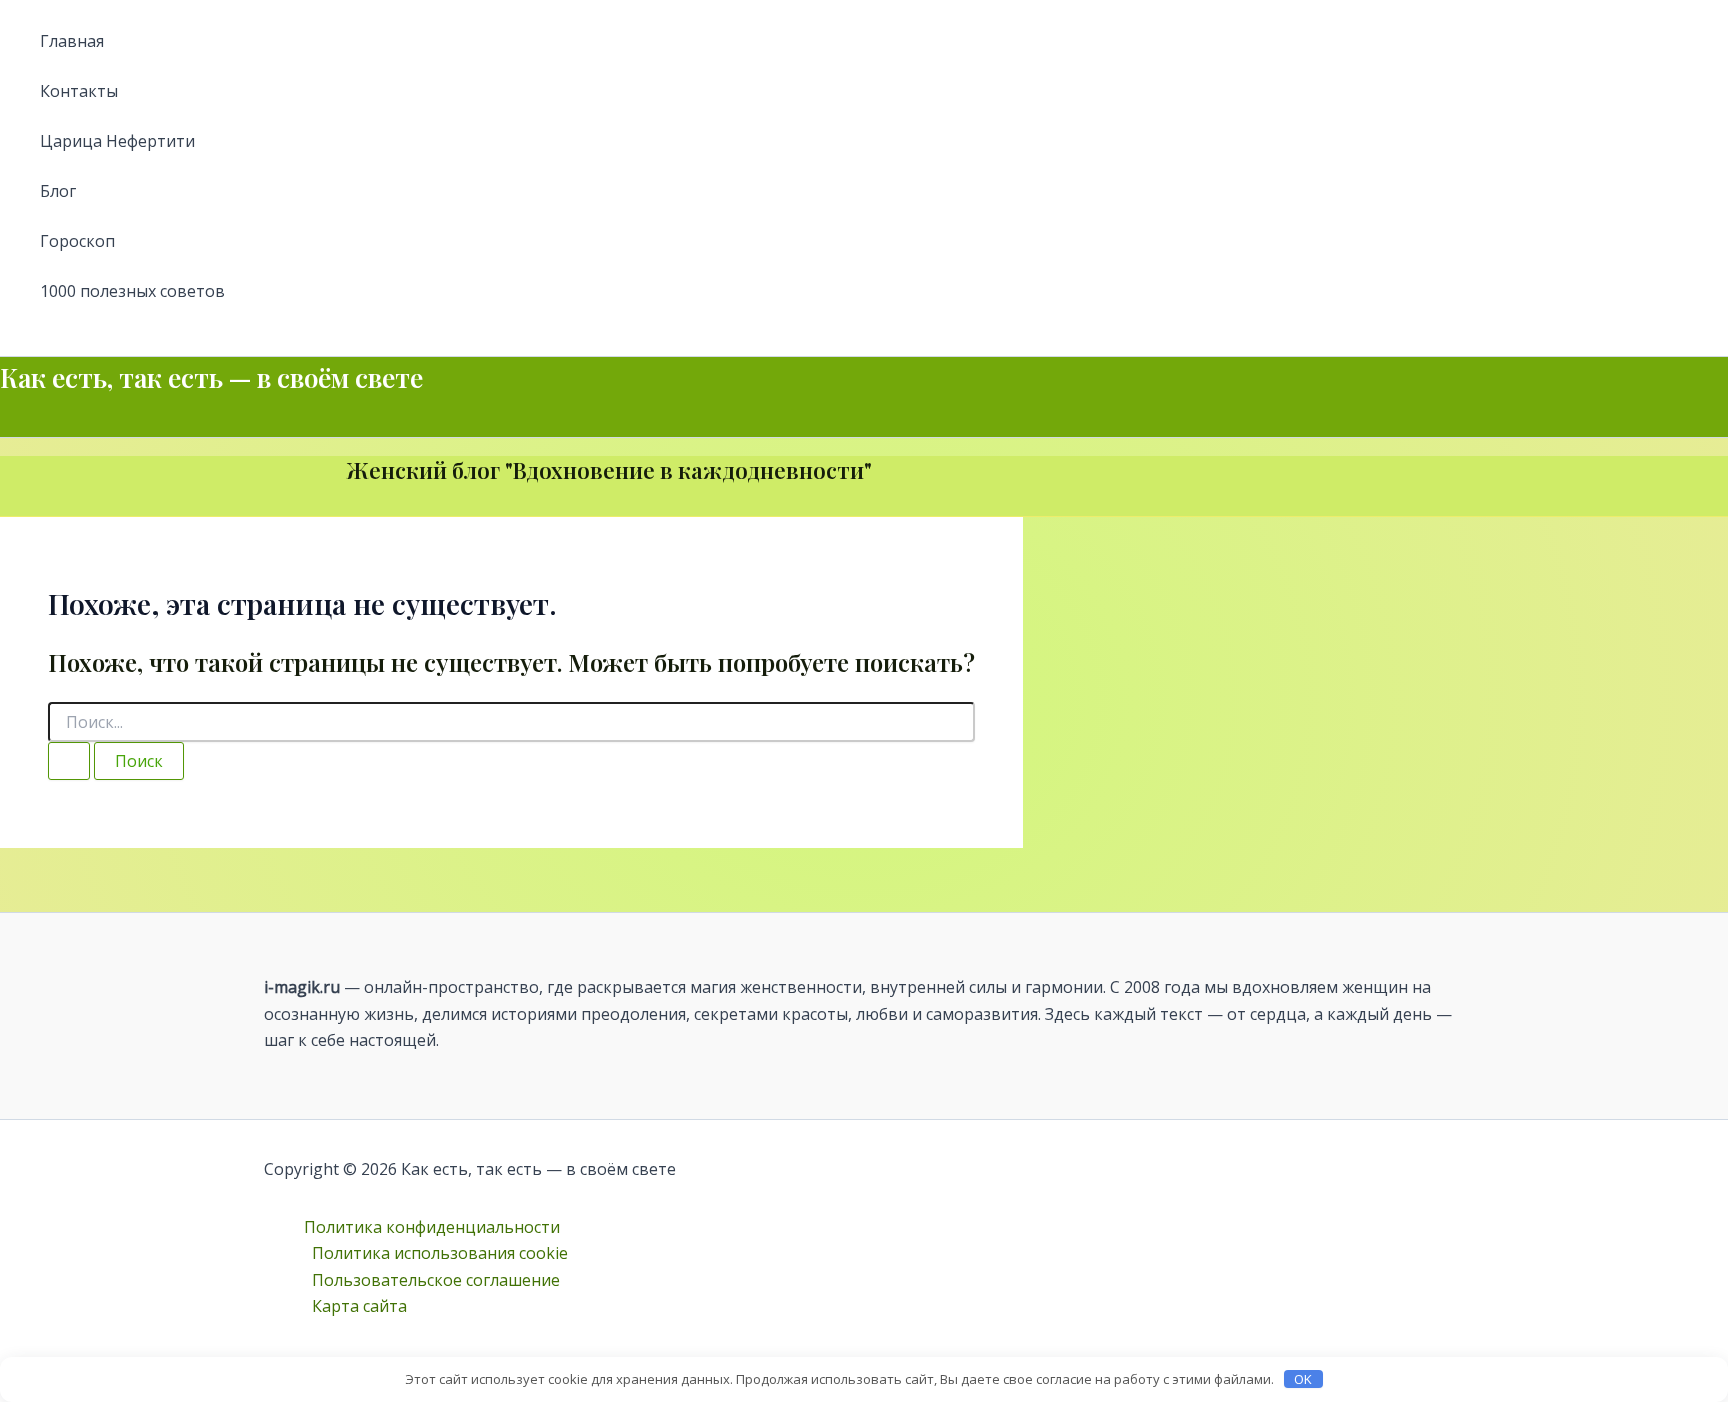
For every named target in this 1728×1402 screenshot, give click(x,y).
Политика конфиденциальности (432, 1227)
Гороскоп (77, 241)
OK (1303, 1379)
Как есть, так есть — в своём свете (211, 377)
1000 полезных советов (132, 291)
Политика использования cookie (440, 1253)
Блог (58, 191)
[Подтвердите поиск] (69, 761)
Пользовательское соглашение (436, 1280)
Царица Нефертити (117, 141)
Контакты (79, 91)
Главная (72, 41)
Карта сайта (359, 1306)
